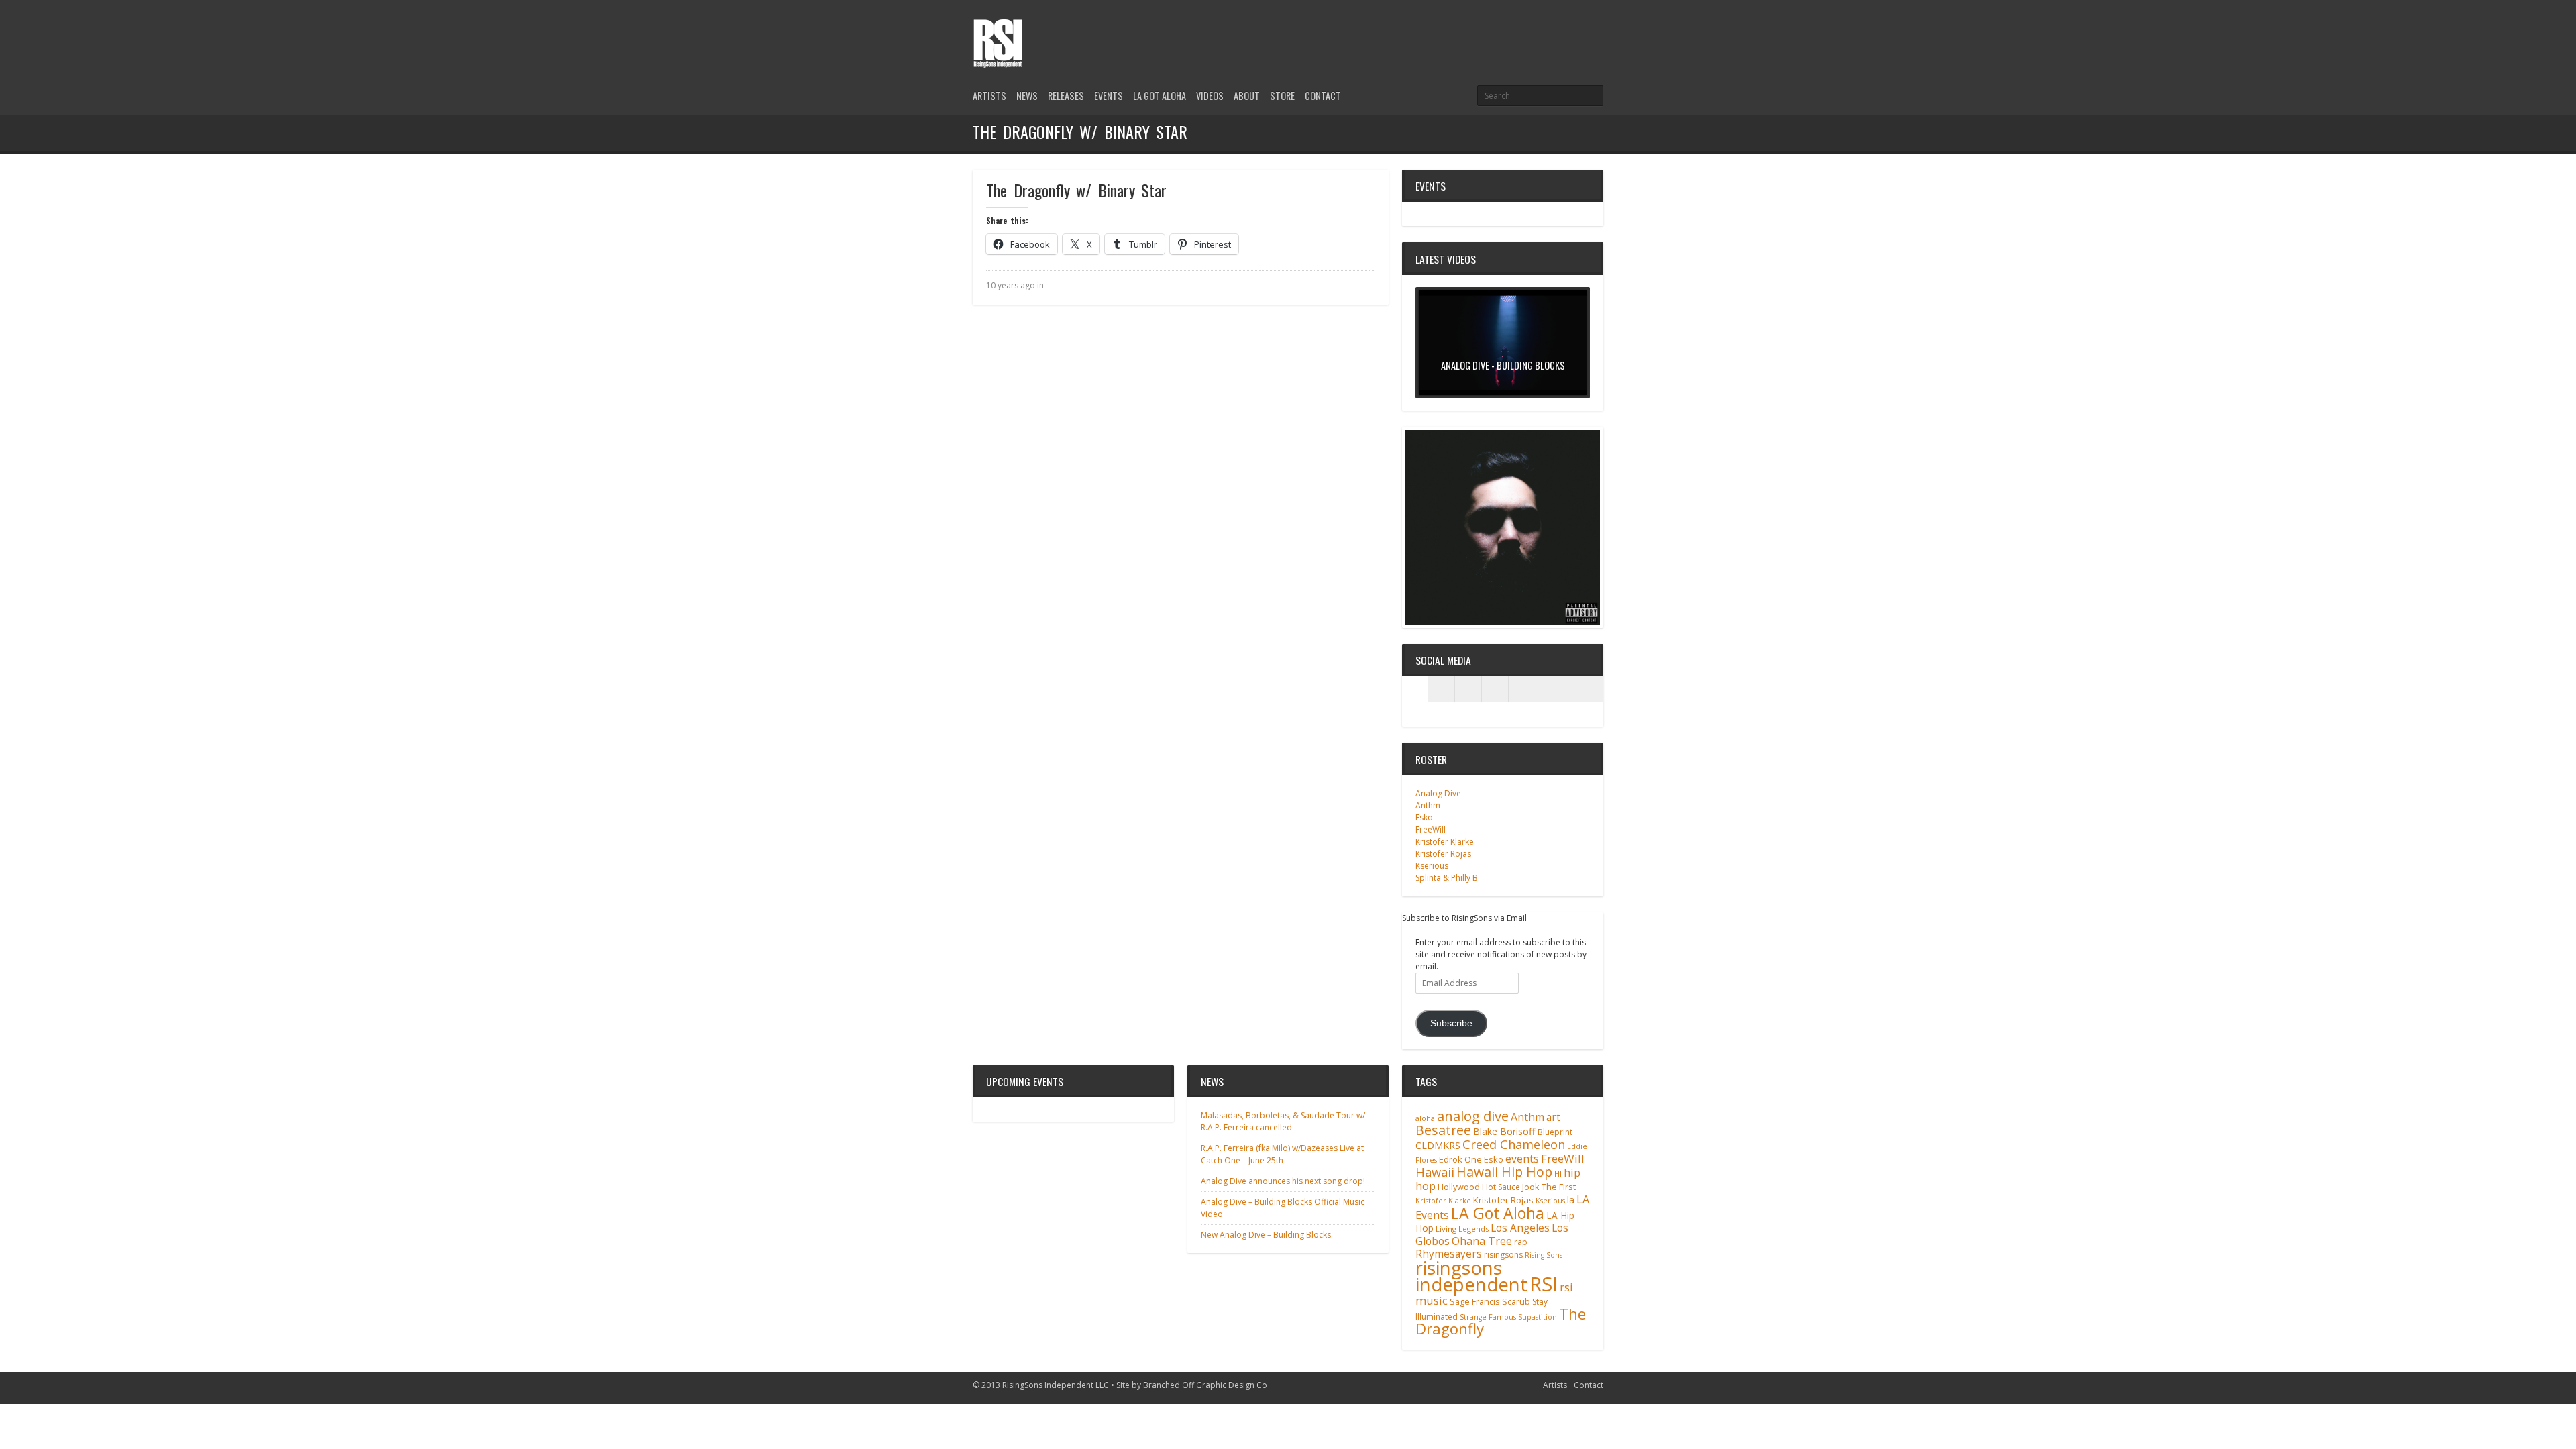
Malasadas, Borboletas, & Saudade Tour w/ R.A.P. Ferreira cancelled (1283, 1121)
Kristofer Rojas (1443, 854)
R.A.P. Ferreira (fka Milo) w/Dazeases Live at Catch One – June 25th (1282, 1154)
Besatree (1443, 1130)
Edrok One (1460, 1159)
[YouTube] (1595, 29)
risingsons (1503, 1255)
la (1571, 1200)
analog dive (1473, 1116)
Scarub (1516, 1302)
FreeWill (1431, 829)
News (1027, 96)
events (1522, 1159)
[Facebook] (1572, 29)
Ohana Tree (1482, 1241)
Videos (1210, 96)
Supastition (1538, 1317)
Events (1109, 96)
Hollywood (1459, 1187)
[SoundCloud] (1495, 689)
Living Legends (1462, 1229)
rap (1521, 1242)
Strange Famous (1488, 1317)
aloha (1425, 1118)
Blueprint (1555, 1132)
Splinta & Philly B (1447, 878)
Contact (1323, 96)
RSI (1544, 1284)
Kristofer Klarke (1445, 842)
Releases (1066, 96)
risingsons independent (1471, 1276)
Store (1282, 96)
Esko (1424, 817)
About (1247, 96)
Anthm (1428, 805)
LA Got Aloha (1160, 96)
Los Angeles (1520, 1228)
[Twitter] (1550, 29)
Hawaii (1435, 1172)
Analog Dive (1438, 793)
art (1553, 1117)
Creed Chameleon (1514, 1144)
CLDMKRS (1438, 1145)
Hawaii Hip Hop (1504, 1172)
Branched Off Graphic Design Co (1205, 1385)
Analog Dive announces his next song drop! (1283, 1181)
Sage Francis (1475, 1302)
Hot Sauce (1501, 1187)
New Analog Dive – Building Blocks (1266, 1235)
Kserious (1432, 866)
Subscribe (1451, 1023)
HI (1558, 1174)
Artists (989, 96)
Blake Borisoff (1504, 1131)
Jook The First (1549, 1187)
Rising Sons (1544, 1255)
